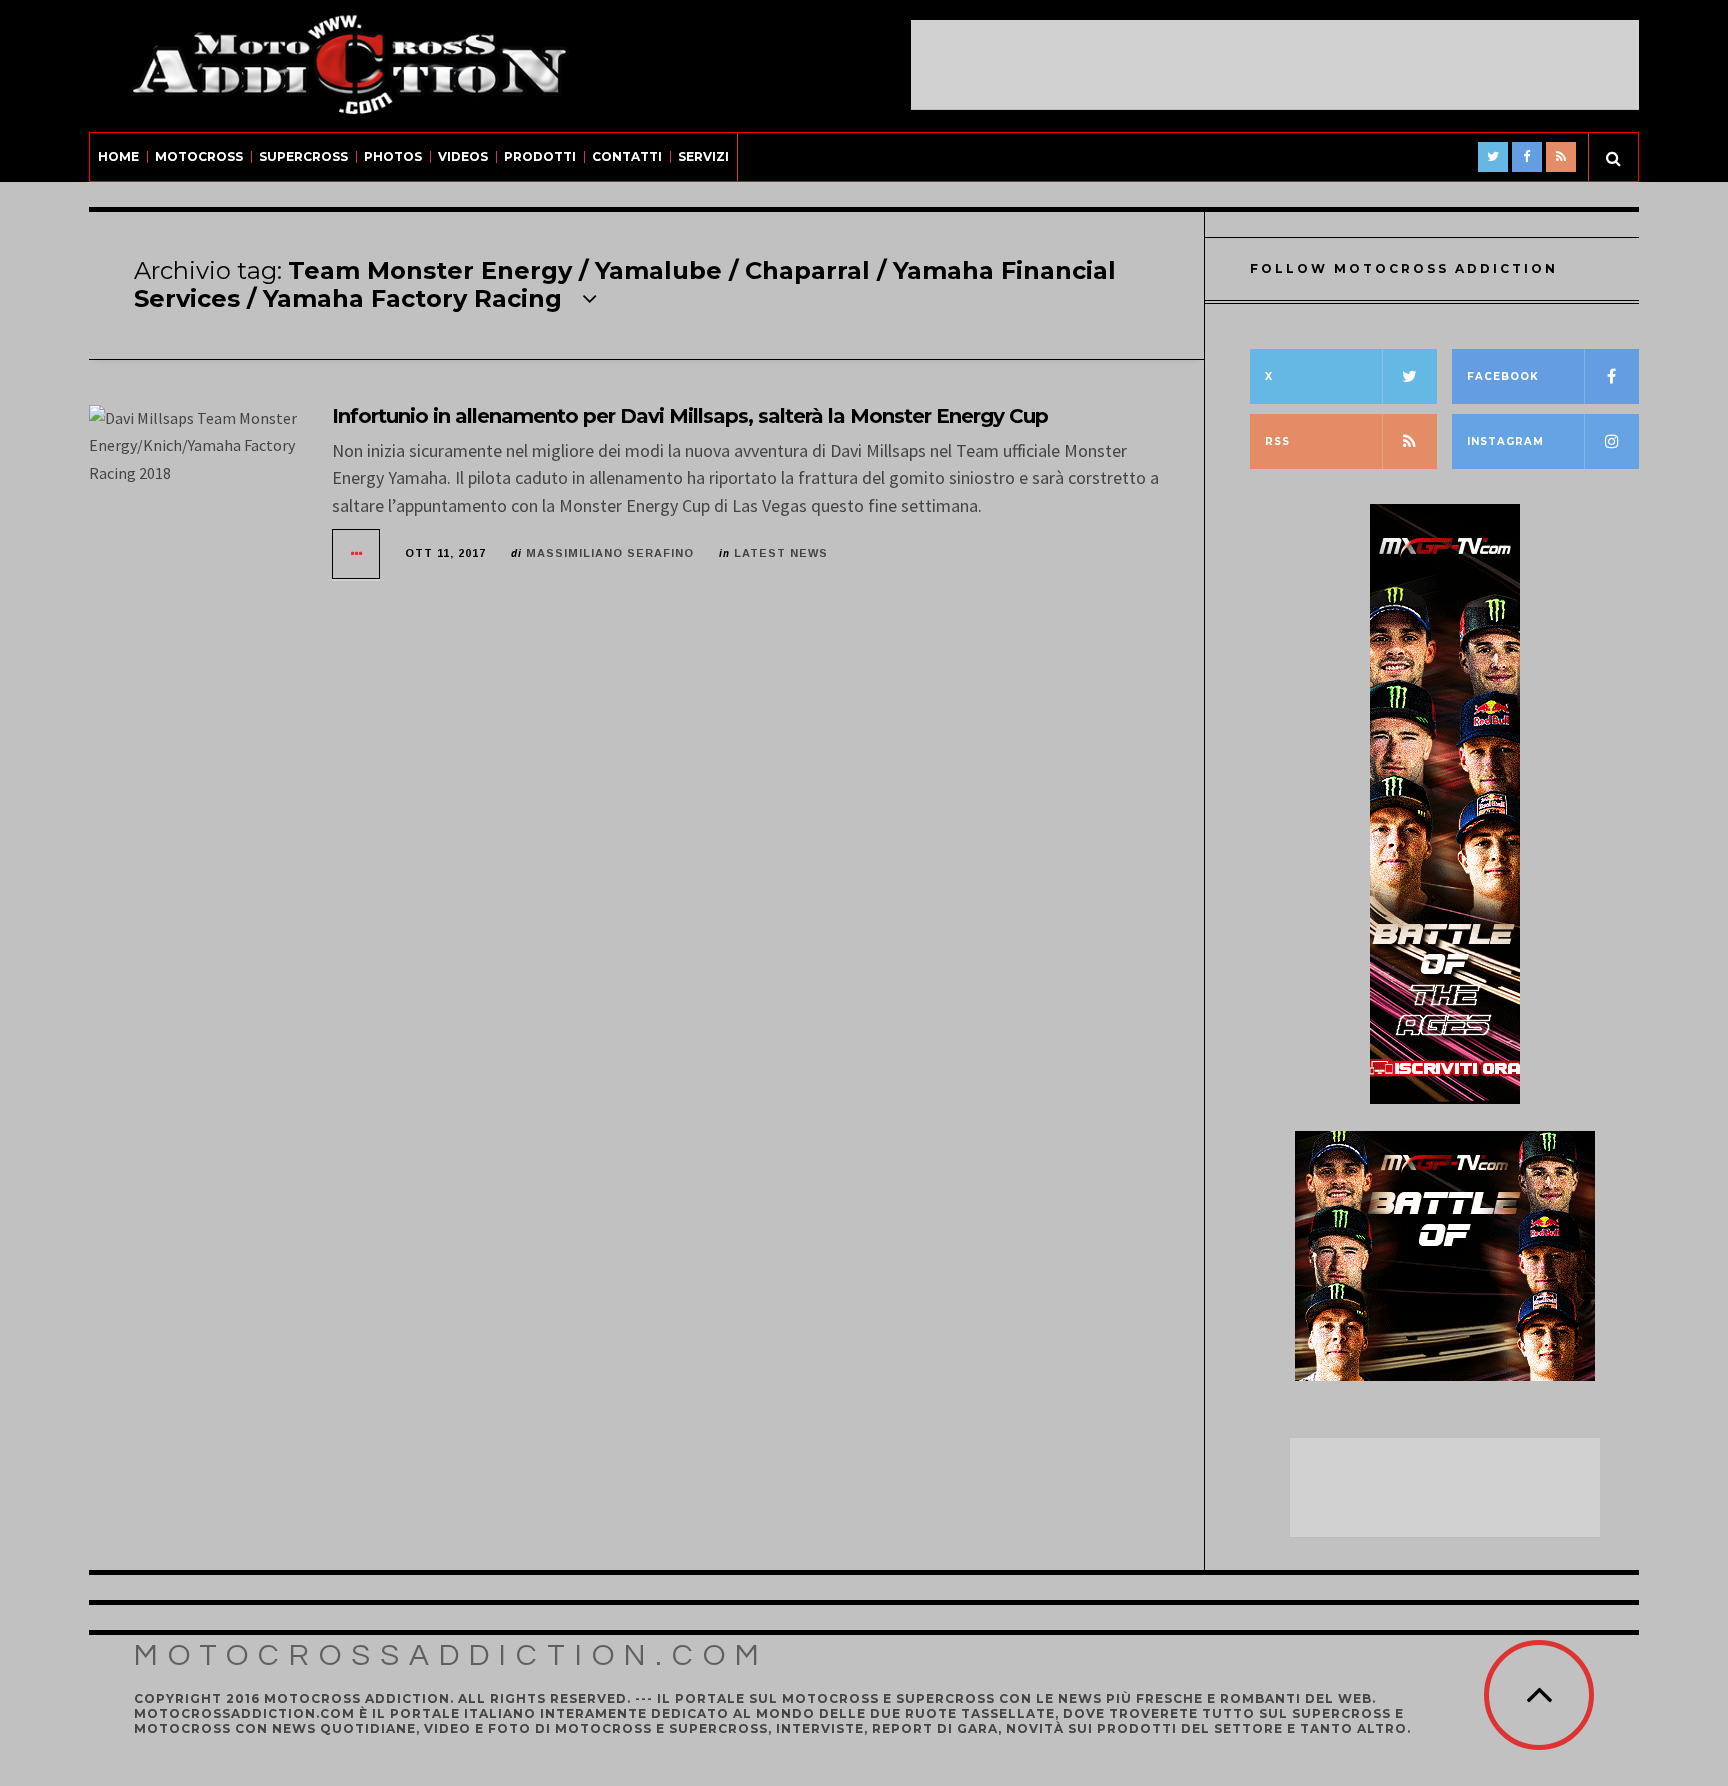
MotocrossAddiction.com (451, 1655)
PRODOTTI (540, 156)
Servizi (703, 156)
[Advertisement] (1275, 65)
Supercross (303, 156)
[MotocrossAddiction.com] (349, 66)
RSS (1277, 441)
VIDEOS (463, 156)
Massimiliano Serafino (610, 553)
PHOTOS (393, 156)
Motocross (199, 156)
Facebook (1503, 376)
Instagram (1505, 441)
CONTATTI (627, 156)
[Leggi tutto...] (357, 554)
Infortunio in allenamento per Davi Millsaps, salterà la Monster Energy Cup (690, 416)
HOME (118, 156)
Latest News (781, 553)
